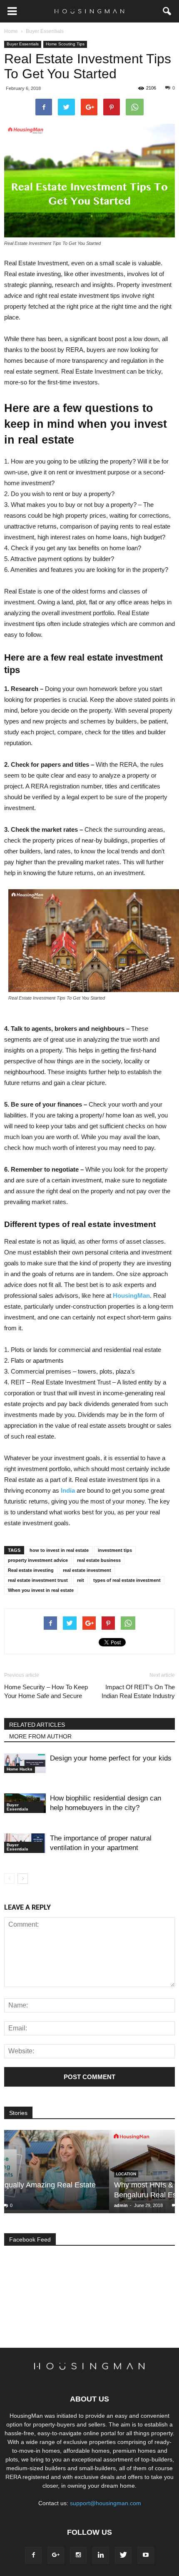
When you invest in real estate (41, 1590)
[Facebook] (33, 2555)
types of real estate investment (127, 1580)
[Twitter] (123, 2555)
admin (16, 2205)
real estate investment (87, 1570)
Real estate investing (31, 1570)
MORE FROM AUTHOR (40, 1736)
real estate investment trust (38, 1580)
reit (81, 1580)
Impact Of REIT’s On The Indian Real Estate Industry (138, 1691)
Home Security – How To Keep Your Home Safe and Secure (46, 1691)
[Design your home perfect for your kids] (25, 1763)
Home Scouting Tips (65, 44)
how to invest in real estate (59, 1550)
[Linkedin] (101, 2555)
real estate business (99, 1560)
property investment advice (38, 1560)
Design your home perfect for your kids (111, 1758)
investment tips (115, 1550)
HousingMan (131, 1295)
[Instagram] (78, 2555)
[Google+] (56, 2555)
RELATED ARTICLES (37, 1725)
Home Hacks (20, 1769)
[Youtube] (146, 2555)
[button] (167, 11)
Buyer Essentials (23, 44)
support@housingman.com (106, 2503)
